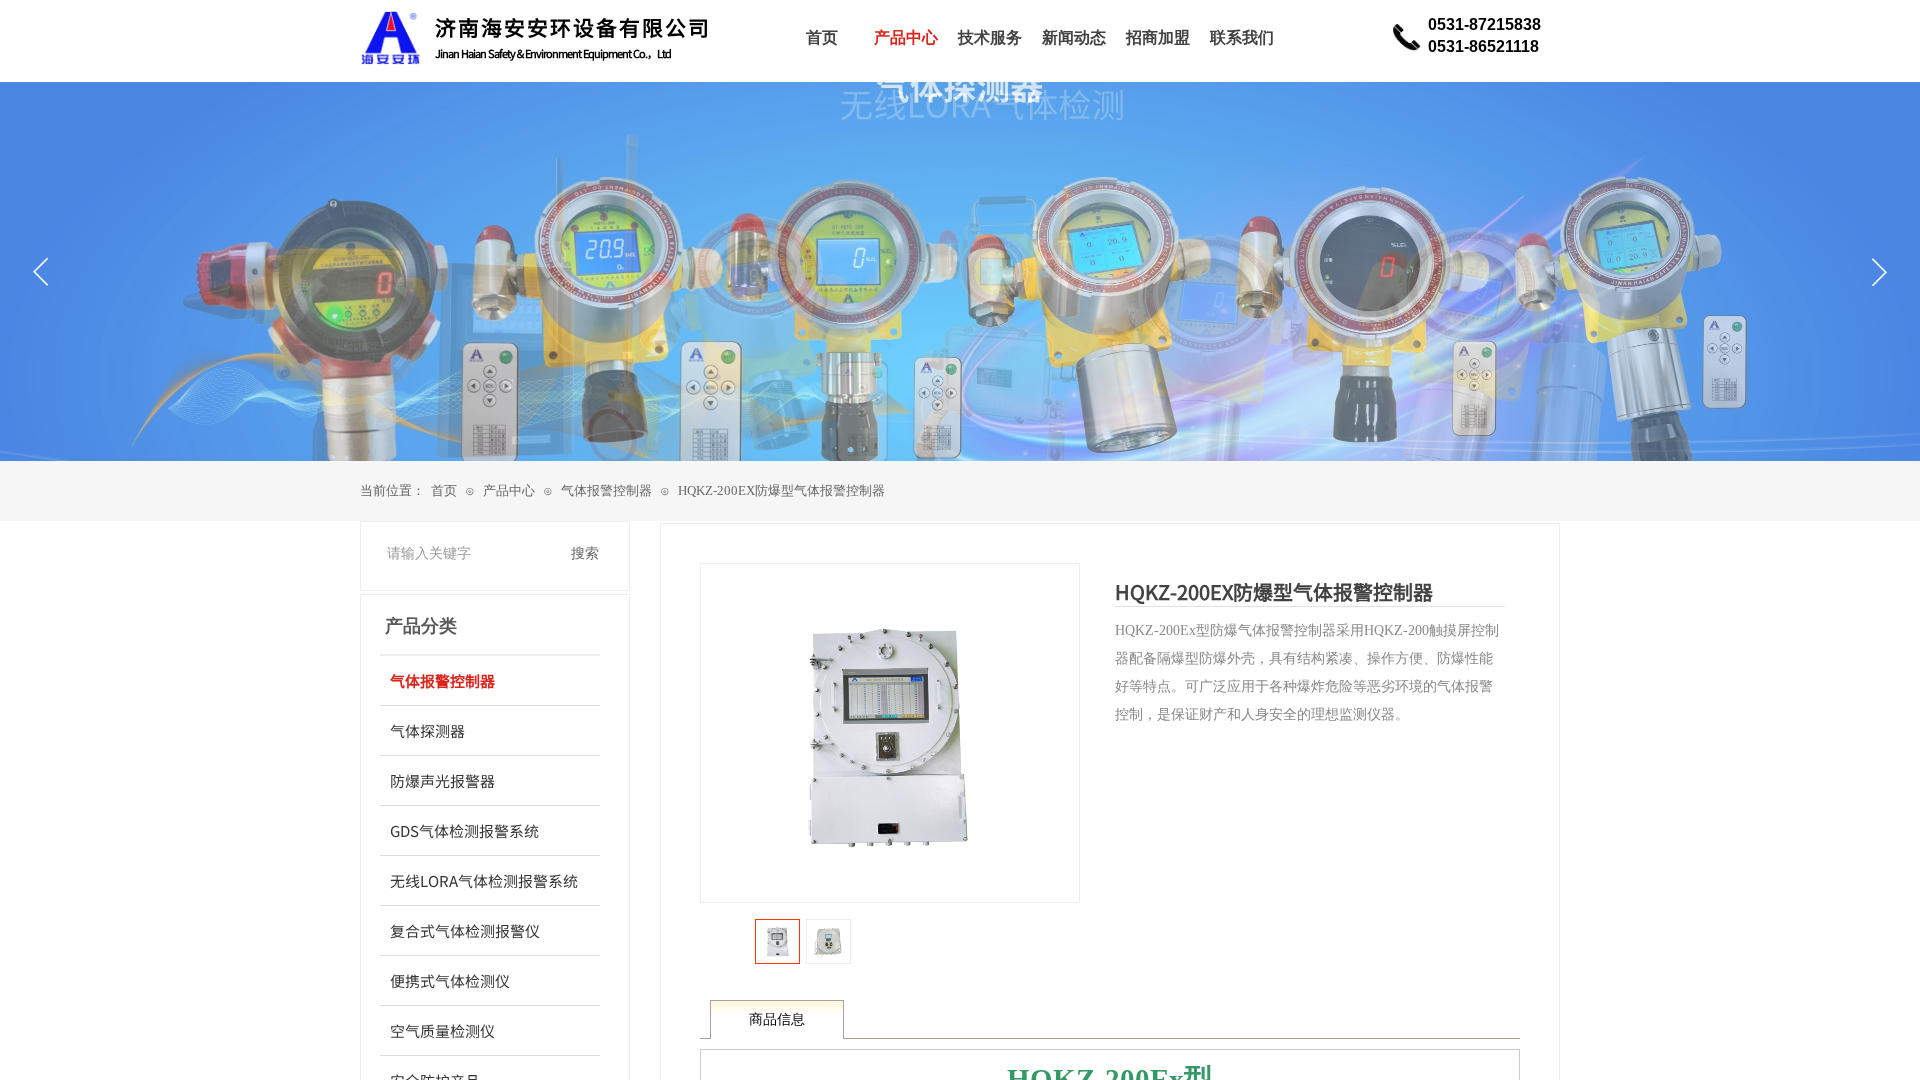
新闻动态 (1074, 37)
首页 (444, 490)
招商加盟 (1158, 37)
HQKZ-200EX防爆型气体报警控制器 (781, 490)
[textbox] (470, 554)
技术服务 (990, 37)
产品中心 (509, 490)
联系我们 (1242, 37)
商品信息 (777, 1019)
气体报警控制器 (606, 490)
